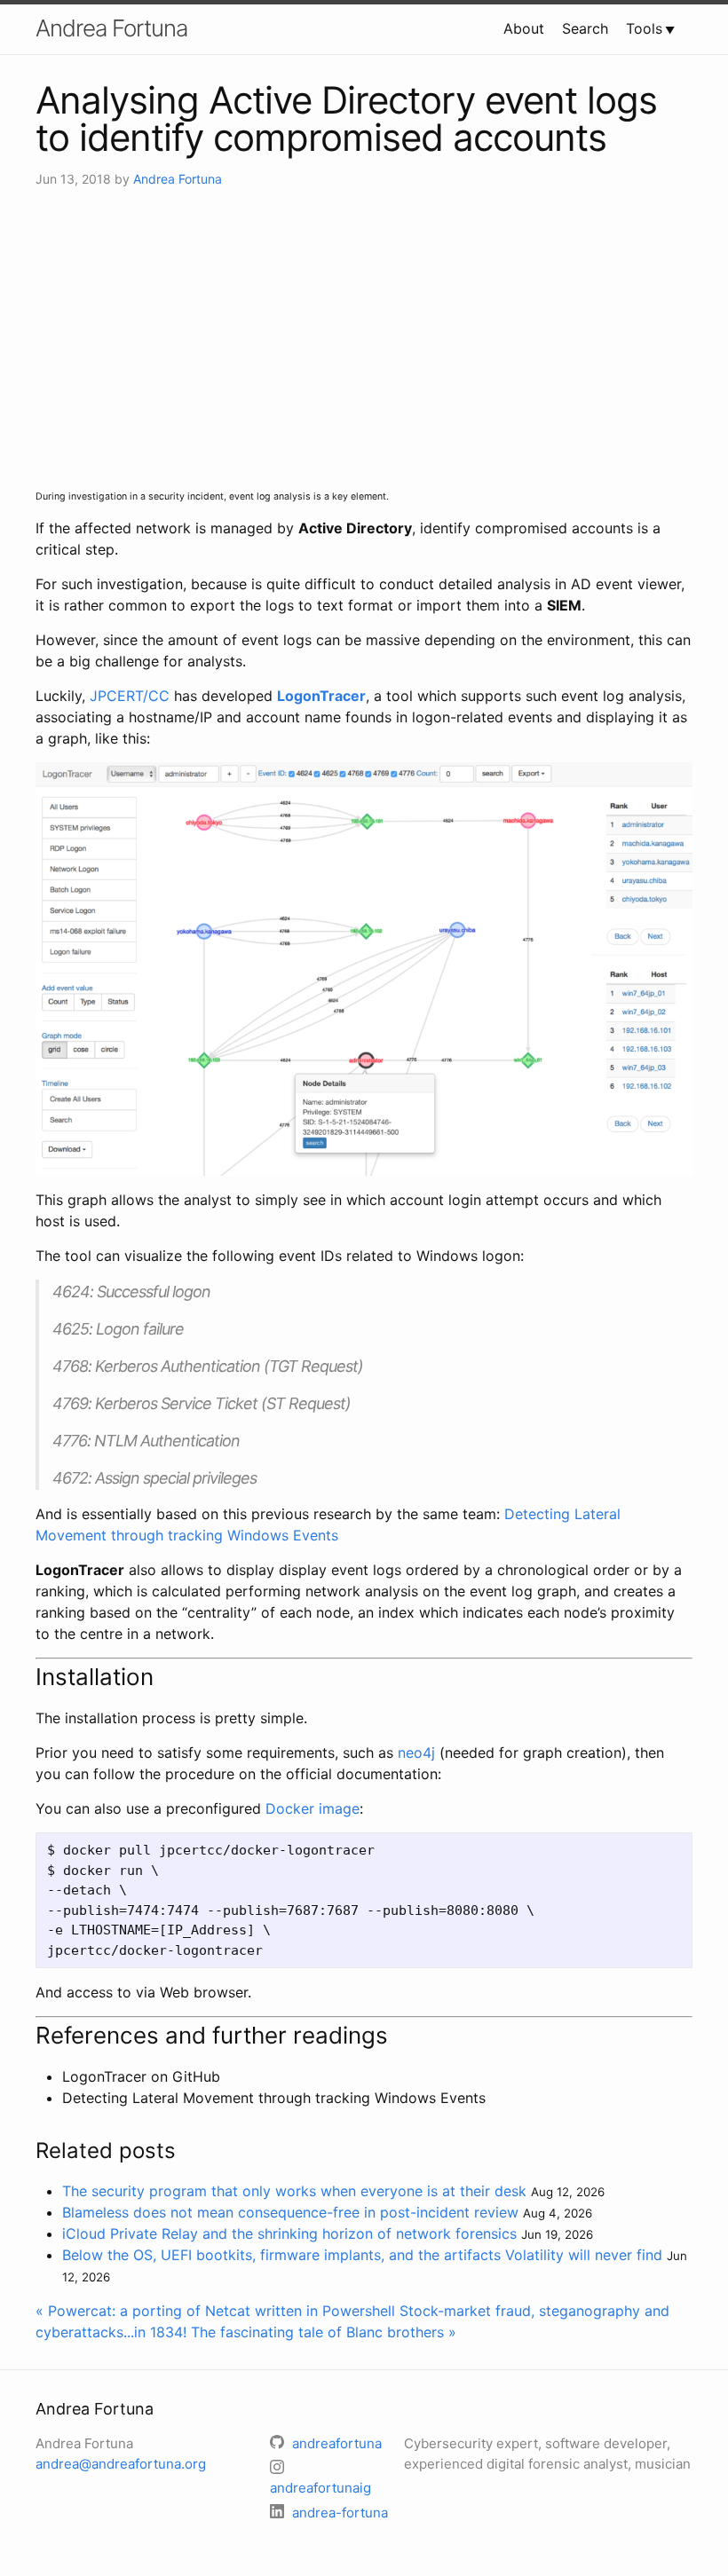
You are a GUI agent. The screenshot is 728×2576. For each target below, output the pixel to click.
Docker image (313, 1808)
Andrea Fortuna (111, 28)
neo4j (416, 1753)
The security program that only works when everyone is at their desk (294, 2191)
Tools (644, 28)
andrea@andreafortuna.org (121, 2464)
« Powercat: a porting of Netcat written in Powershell (215, 2311)
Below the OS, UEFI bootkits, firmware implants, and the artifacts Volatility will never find (362, 2255)
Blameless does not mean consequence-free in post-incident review (290, 2212)
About (524, 28)
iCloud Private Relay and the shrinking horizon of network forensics (289, 2233)
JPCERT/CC (130, 696)
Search (585, 28)
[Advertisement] (364, 339)
